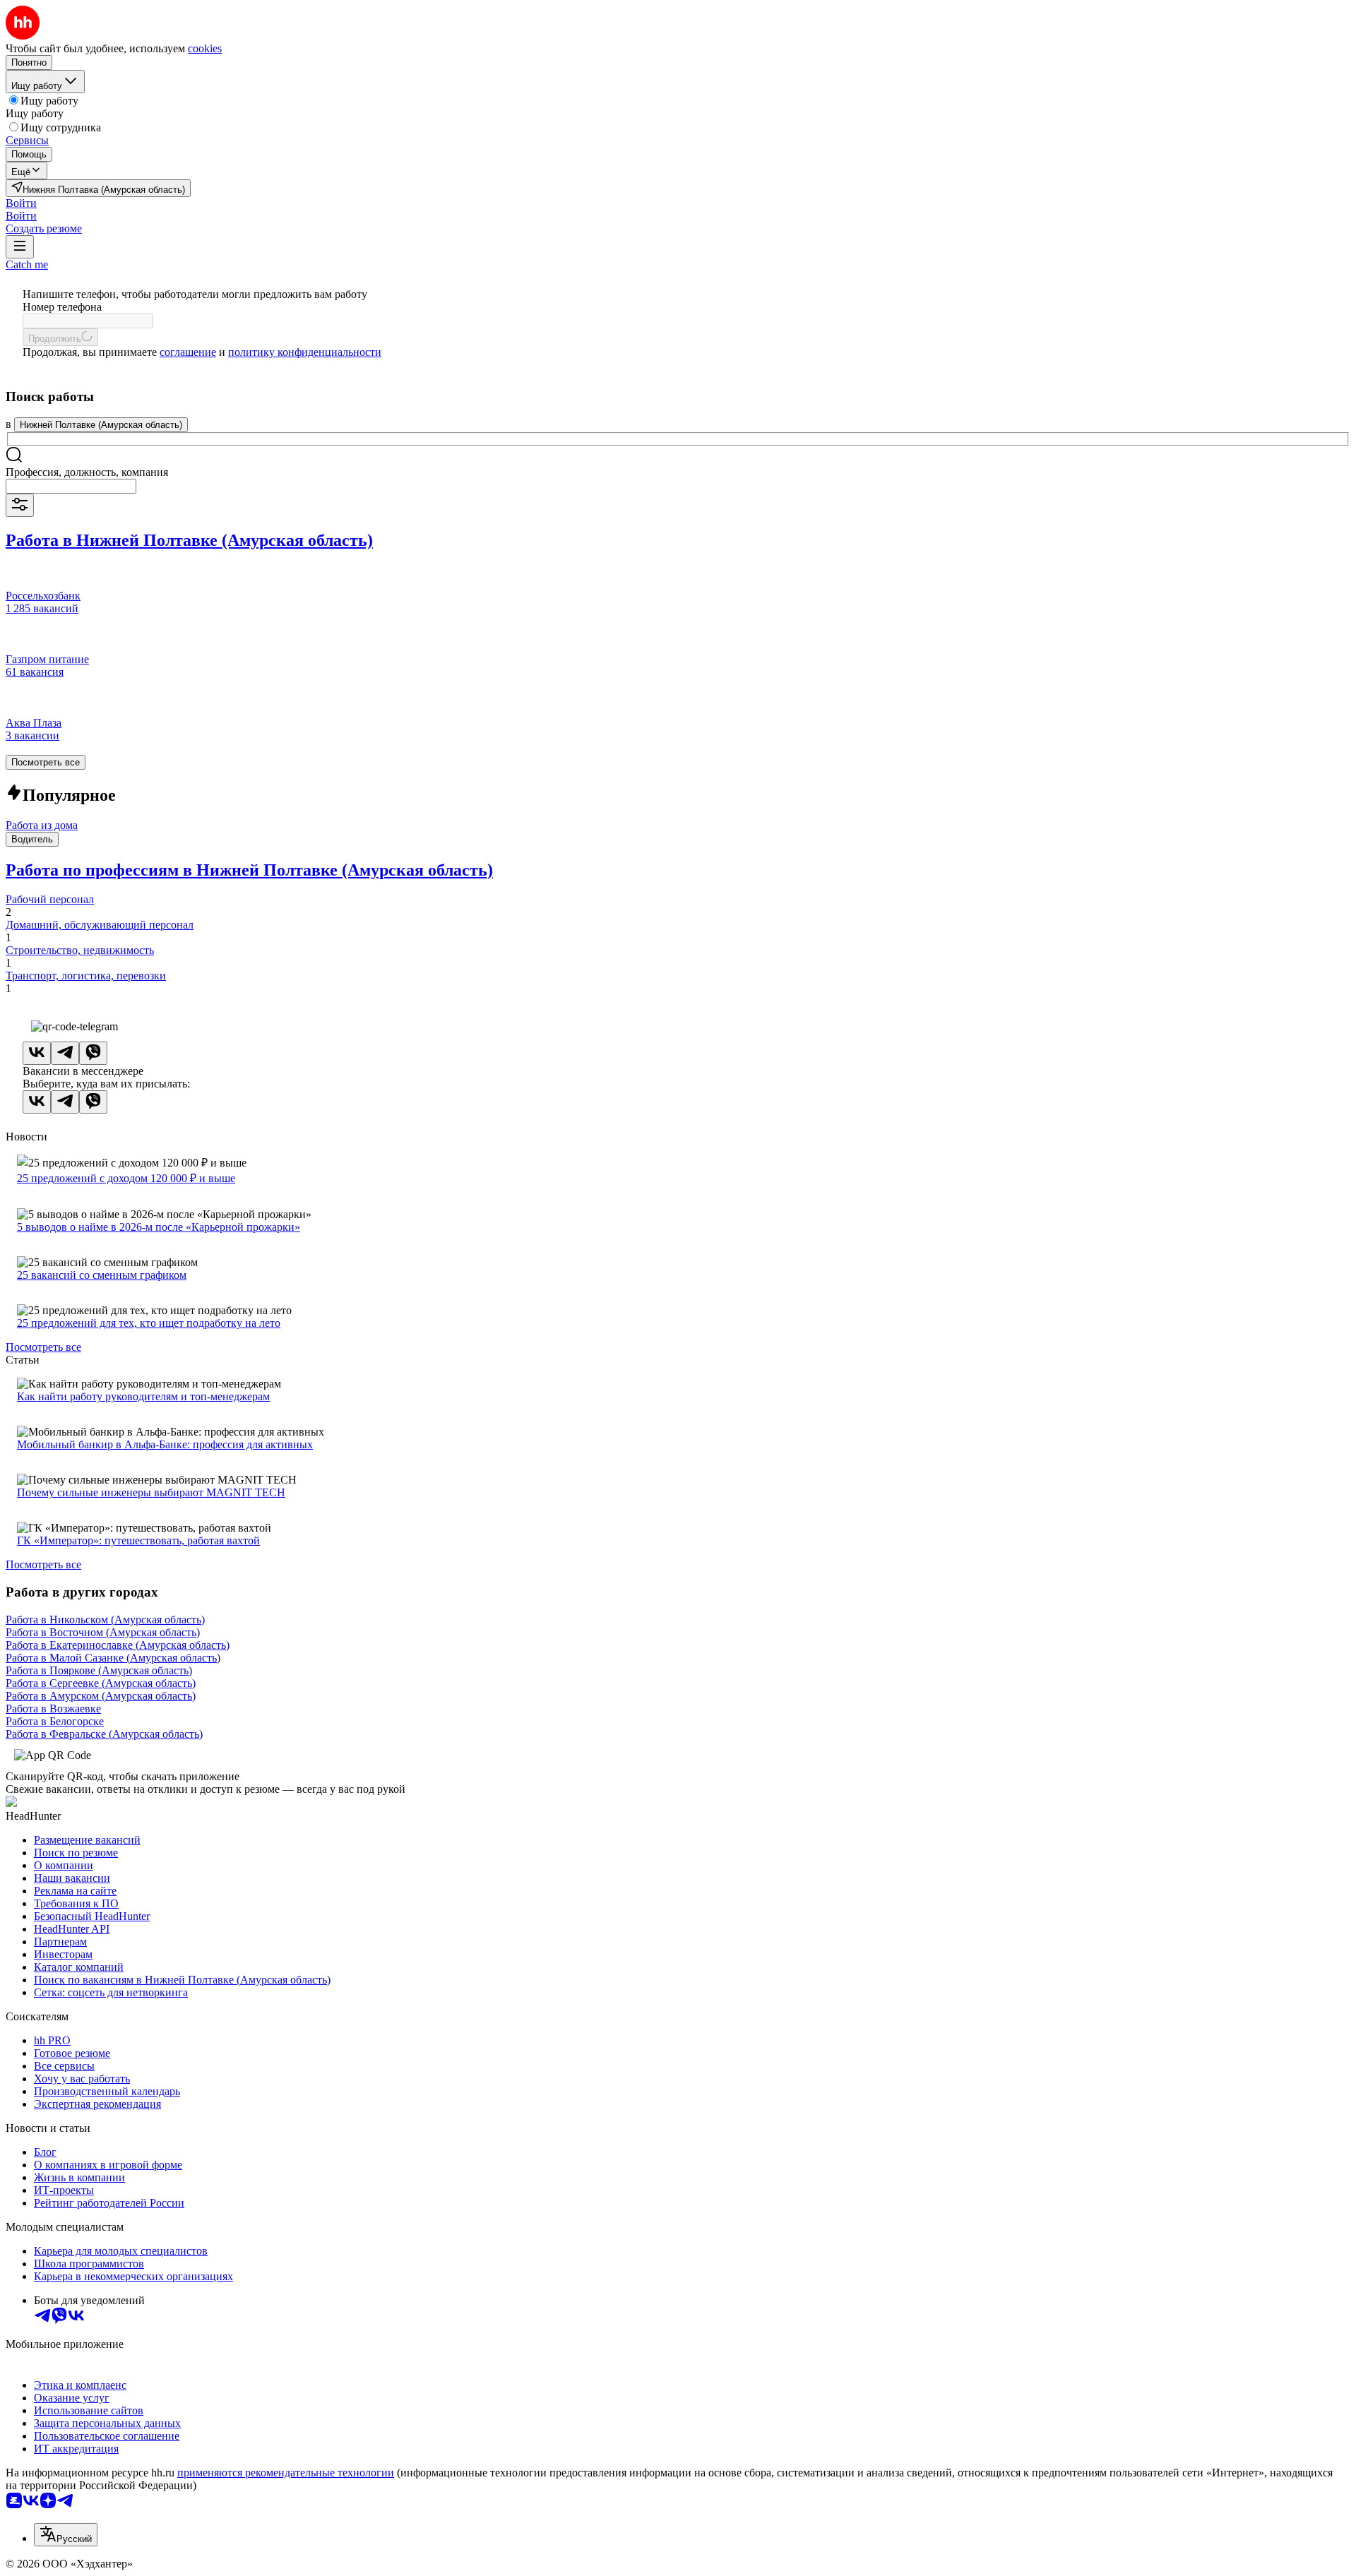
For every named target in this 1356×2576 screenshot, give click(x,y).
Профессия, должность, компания (87, 472)
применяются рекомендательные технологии (286, 2473)
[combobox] (71, 486)
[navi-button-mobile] (20, 247)
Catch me (27, 264)
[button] (21, 203)
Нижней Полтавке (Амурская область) (101, 425)
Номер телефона (62, 307)
